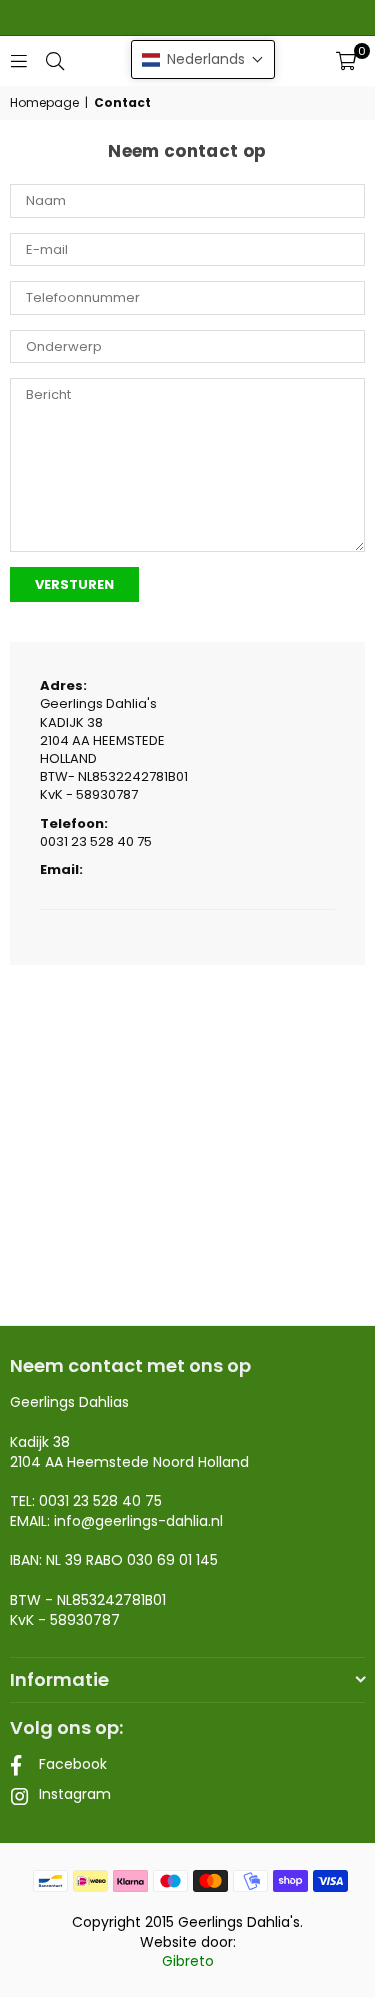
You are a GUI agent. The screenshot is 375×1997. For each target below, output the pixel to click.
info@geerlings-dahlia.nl (138, 1521)
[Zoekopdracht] (55, 60)
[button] (346, 61)
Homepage (44, 103)
